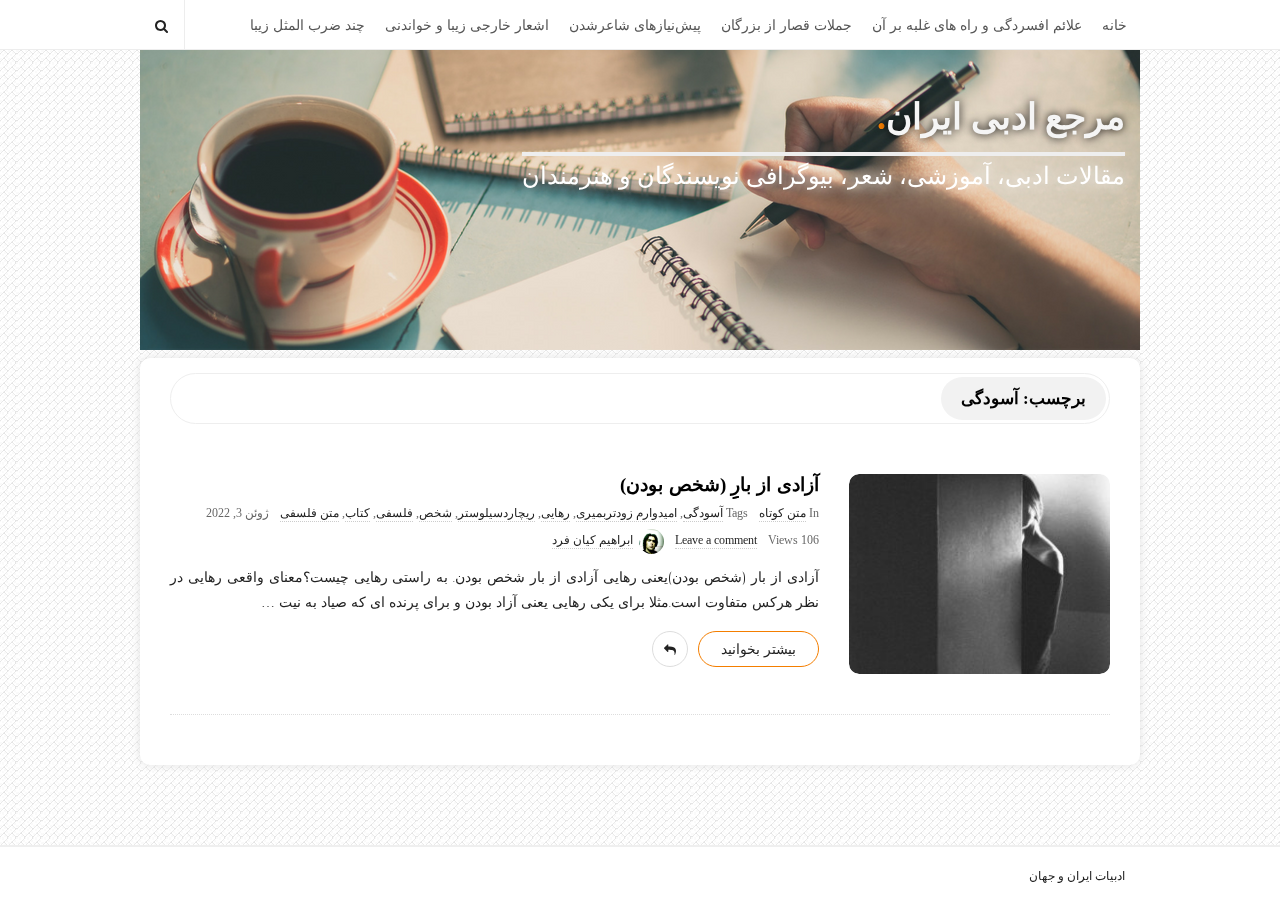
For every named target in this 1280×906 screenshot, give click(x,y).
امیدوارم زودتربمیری (626, 513)
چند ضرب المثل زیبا (307, 25)
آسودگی (703, 513)
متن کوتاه (782, 513)
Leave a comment (716, 540)
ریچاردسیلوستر (496, 513)
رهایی (555, 513)
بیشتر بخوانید (758, 649)
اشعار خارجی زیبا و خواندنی (467, 25)
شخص (435, 513)
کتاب (357, 513)
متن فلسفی (309, 513)
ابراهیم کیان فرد (592, 540)
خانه (1114, 25)
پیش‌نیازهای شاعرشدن (635, 25)
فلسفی (394, 513)
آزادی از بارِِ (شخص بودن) (719, 484)
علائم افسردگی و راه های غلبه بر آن (977, 25)
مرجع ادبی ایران (1005, 117)
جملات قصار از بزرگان (786, 25)
